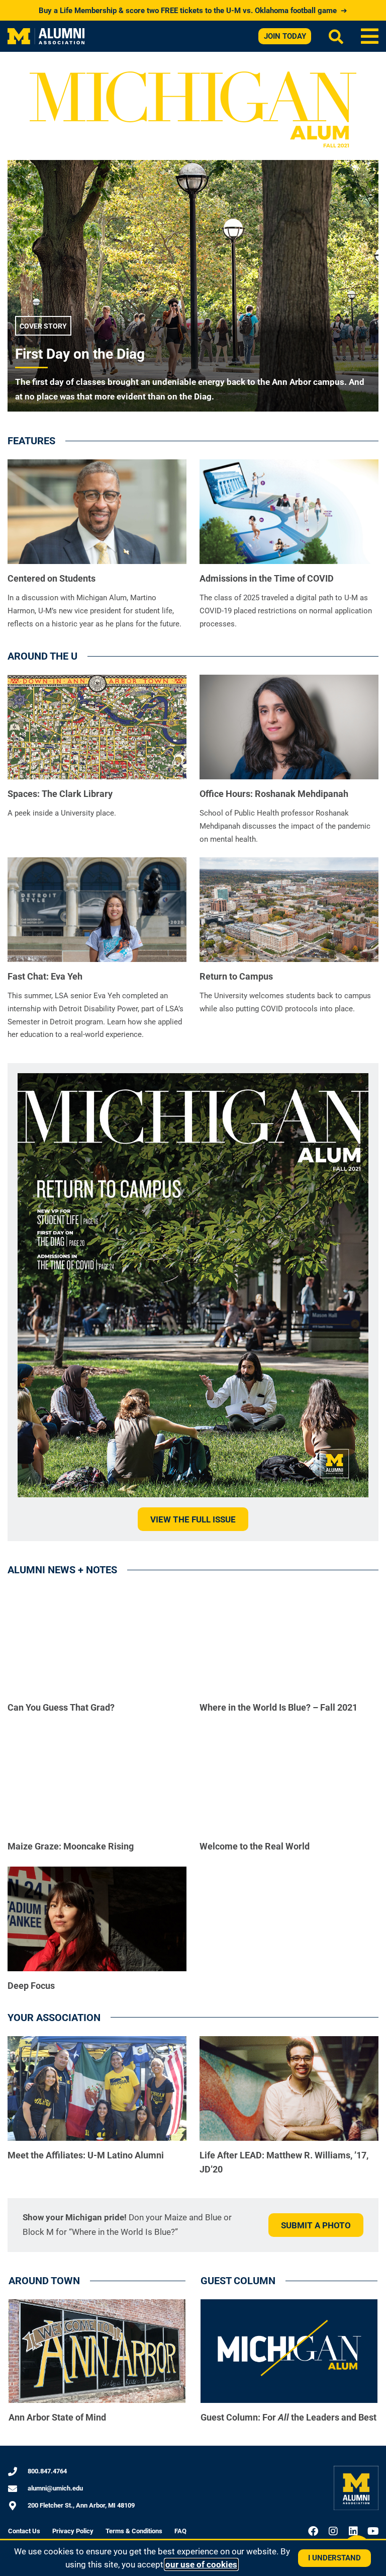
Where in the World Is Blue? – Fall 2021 (278, 1707)
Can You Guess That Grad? (61, 1707)
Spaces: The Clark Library (60, 794)
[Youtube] (373, 2531)
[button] (370, 36)
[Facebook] (313, 2531)
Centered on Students (52, 578)
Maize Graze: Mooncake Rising (71, 1846)
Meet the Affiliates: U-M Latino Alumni (86, 2155)
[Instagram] (333, 2531)
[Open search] (336, 36)
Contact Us (24, 2531)
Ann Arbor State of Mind (57, 2417)
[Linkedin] (353, 2531)
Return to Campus (236, 976)
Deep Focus (31, 1986)
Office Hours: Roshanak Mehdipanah (274, 794)
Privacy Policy (73, 2531)
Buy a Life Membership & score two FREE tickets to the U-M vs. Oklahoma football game (193, 11)
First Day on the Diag (80, 354)
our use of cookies (201, 2564)
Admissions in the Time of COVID (267, 578)
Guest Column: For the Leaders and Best (288, 2417)
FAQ (180, 2531)
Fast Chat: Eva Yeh (45, 976)
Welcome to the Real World (255, 1846)
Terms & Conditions (134, 2531)
